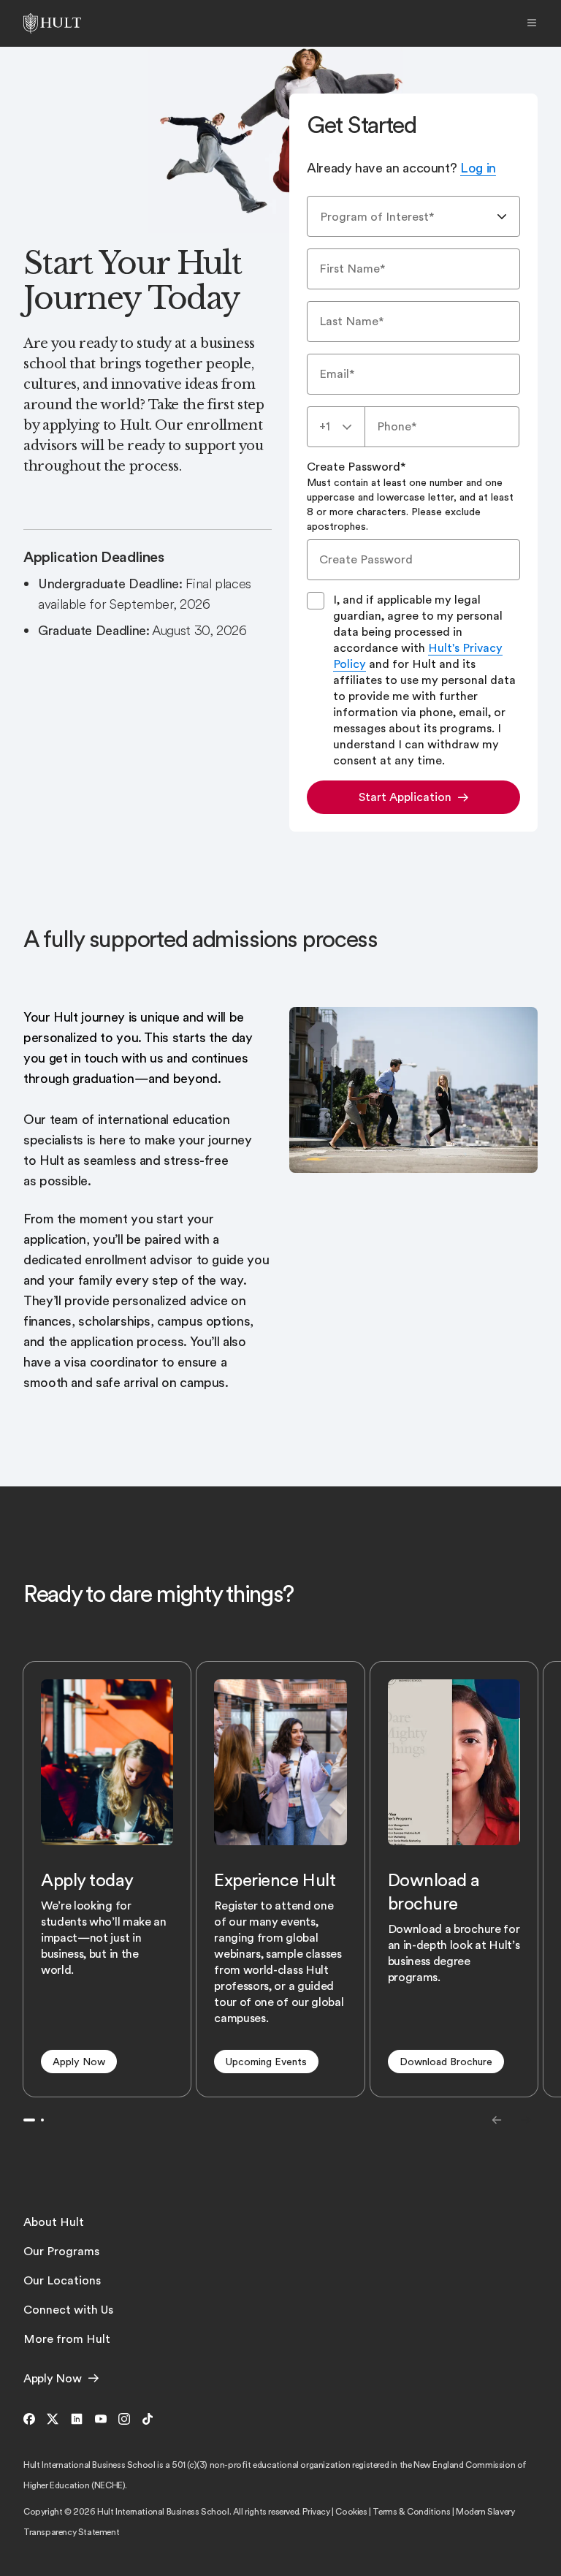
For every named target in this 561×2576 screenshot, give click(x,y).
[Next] (526, 2120)
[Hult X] (53, 2420)
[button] (79, 2062)
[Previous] (497, 2120)
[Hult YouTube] (101, 2420)
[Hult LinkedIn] (77, 2420)
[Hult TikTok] (145, 2420)
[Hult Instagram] (124, 2420)
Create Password (410, 496)
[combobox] (413, 216)
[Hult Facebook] (32, 2420)
